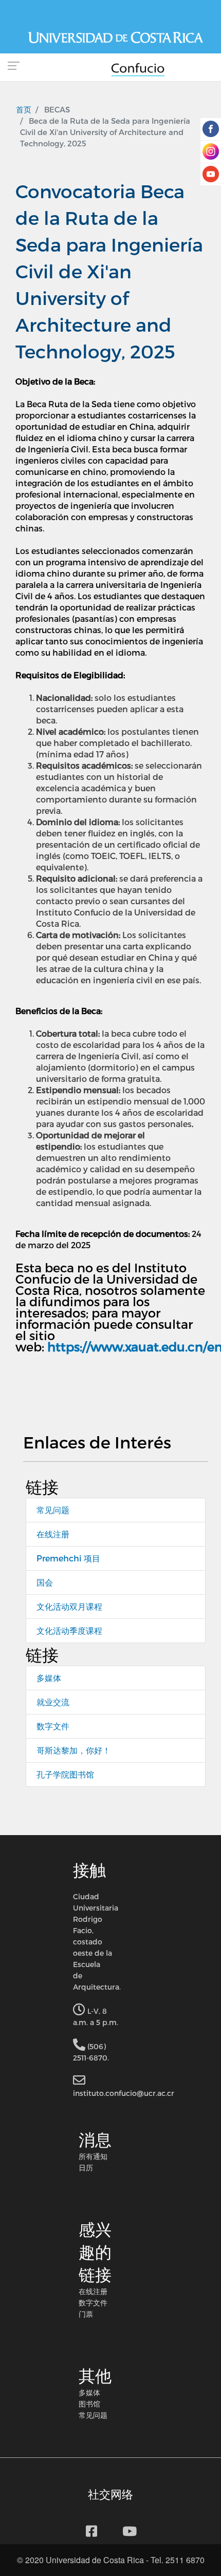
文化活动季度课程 (69, 1630)
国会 (45, 1582)
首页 (24, 109)
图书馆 (89, 2403)
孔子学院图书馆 (65, 1774)
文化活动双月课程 (69, 1606)
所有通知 (93, 2156)
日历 (86, 2167)
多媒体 (49, 1678)
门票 (86, 2314)
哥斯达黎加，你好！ (73, 1750)
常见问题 (53, 1510)
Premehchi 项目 (68, 1558)
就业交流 (53, 1702)
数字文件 (53, 1726)
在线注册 (53, 1534)
